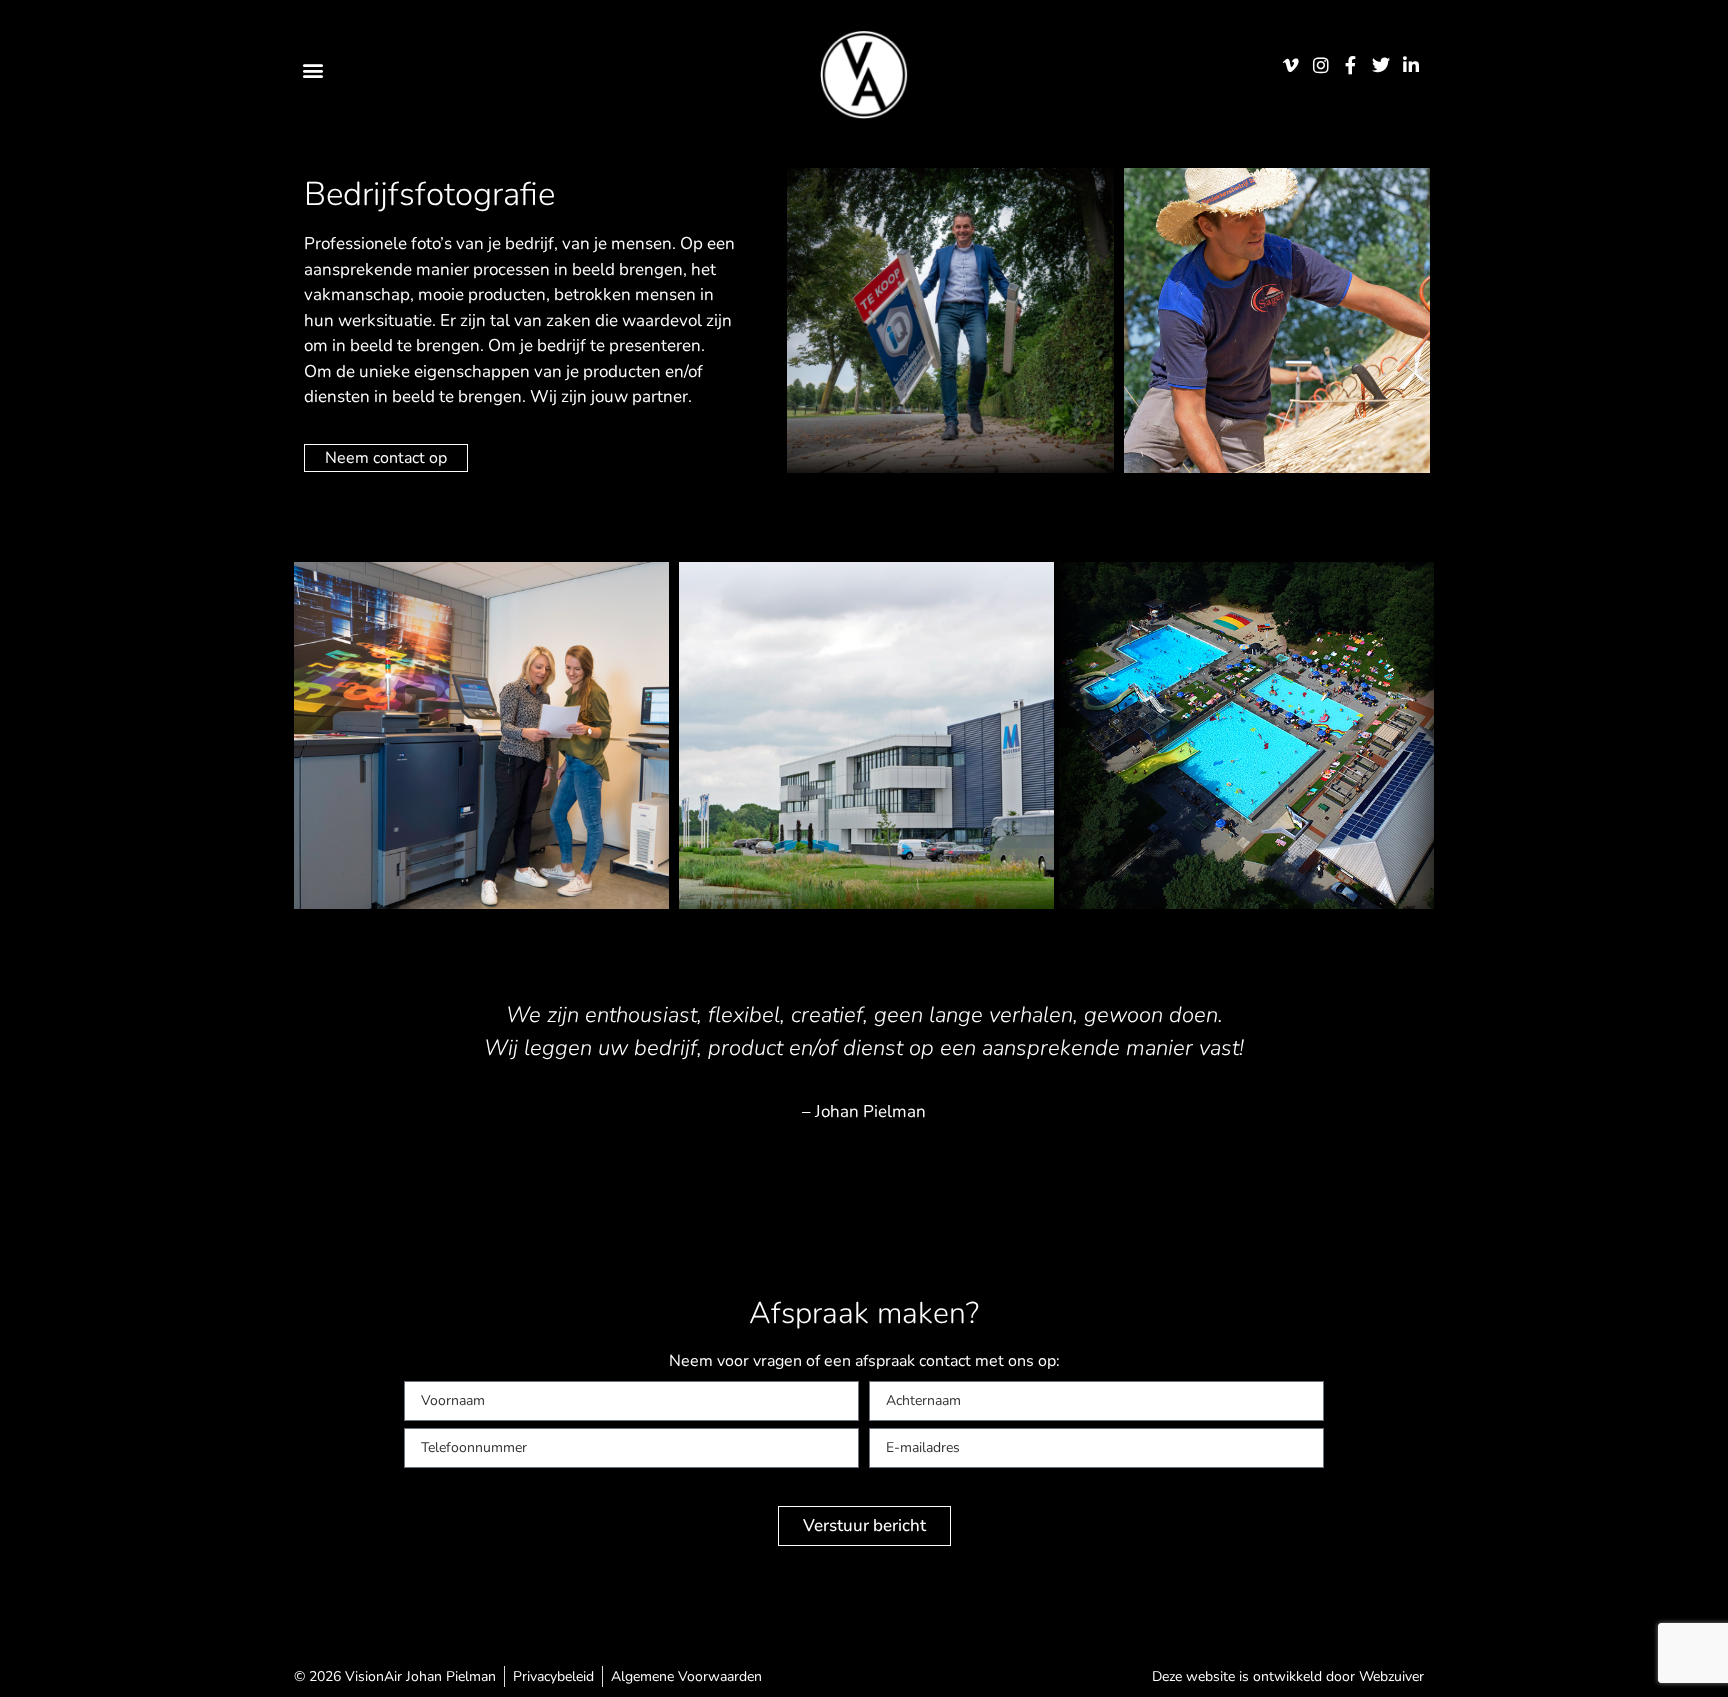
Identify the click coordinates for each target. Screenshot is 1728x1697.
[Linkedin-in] (1411, 64)
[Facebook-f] (1350, 64)
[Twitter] (1381, 64)
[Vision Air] (864, 74)
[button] (312, 69)
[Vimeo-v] (1290, 64)
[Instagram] (1320, 64)
